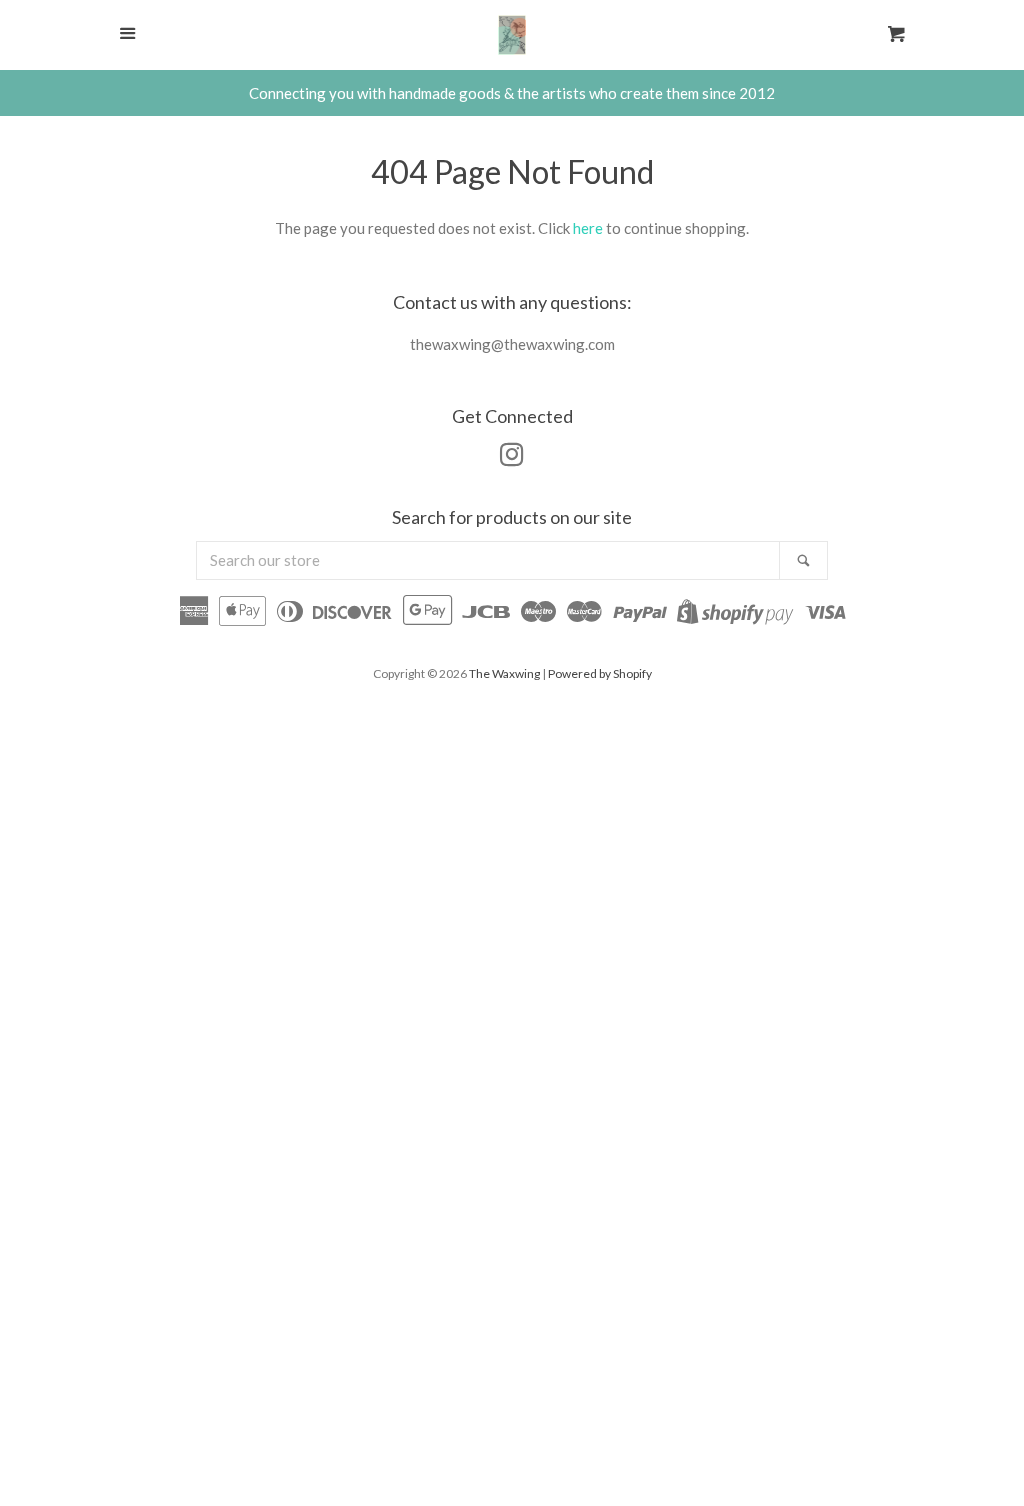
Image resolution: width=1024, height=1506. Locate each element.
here (588, 228)
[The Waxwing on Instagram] (512, 458)
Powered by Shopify (600, 673)
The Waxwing (504, 673)
